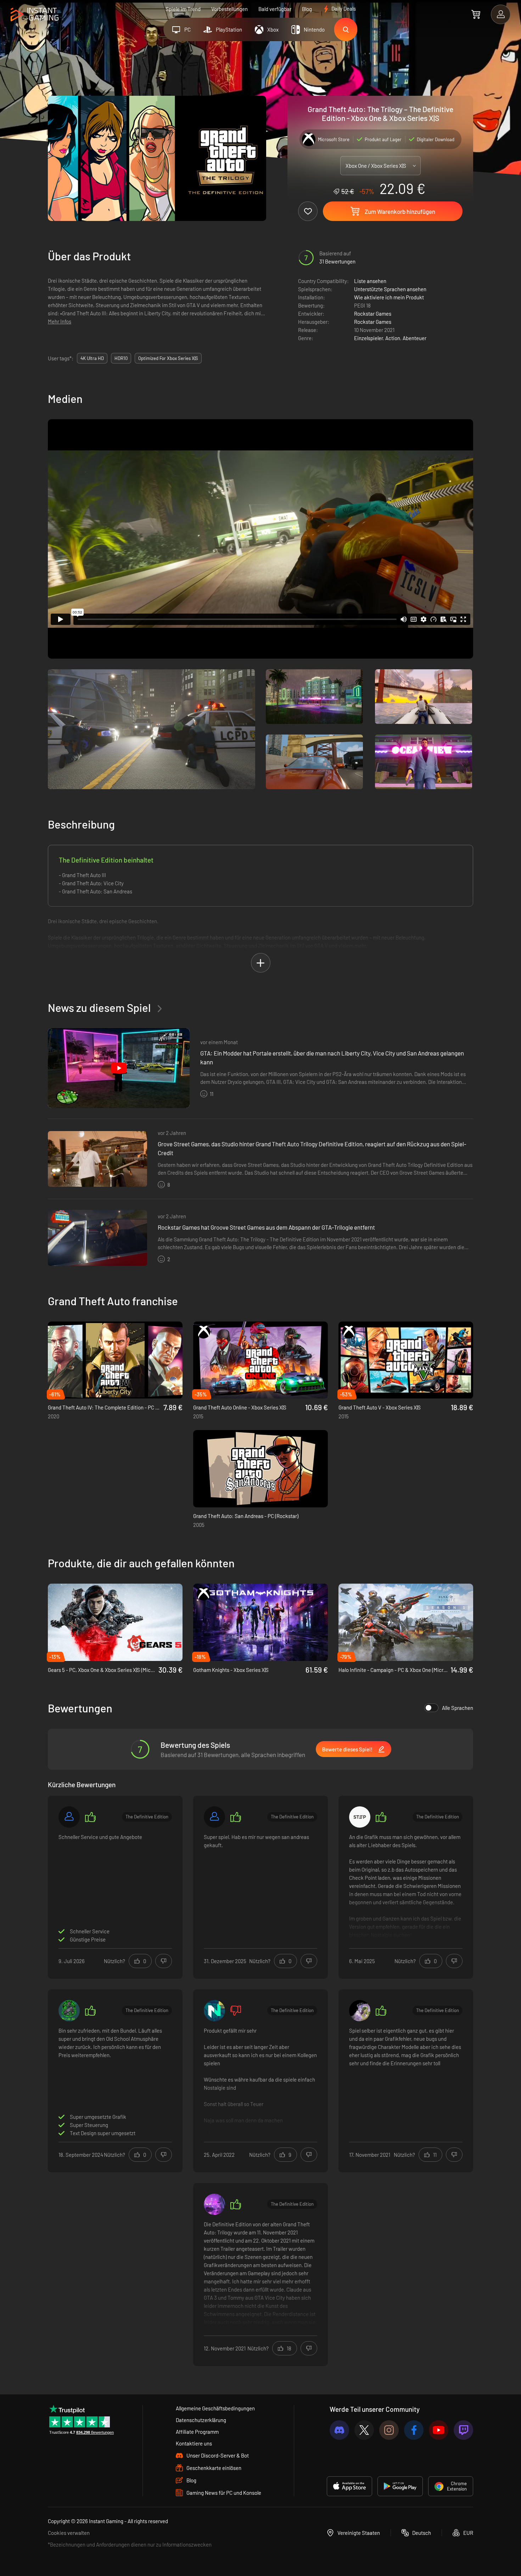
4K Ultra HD (92, 358)
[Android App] (400, 2486)
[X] (364, 2430)
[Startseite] (35, 15)
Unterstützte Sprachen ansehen (390, 289)
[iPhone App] (349, 2486)
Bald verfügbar (275, 9)
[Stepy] (360, 1817)
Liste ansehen (370, 281)
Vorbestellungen (229, 9)
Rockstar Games (373, 314)
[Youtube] (439, 2430)
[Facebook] (414, 2430)
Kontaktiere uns (194, 2443)
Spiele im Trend (183, 9)
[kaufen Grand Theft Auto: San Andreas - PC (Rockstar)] (260, 1469)
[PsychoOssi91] (69, 2011)
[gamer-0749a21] (214, 1817)
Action (393, 338)
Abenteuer (414, 338)
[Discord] (339, 2430)
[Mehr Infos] (406, 1886)
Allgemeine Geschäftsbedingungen (215, 2408)
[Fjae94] (360, 2011)
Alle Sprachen (458, 1708)
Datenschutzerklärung (201, 2420)
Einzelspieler (368, 338)
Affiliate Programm (197, 2432)
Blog (307, 9)
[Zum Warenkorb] (476, 14)
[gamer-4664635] (69, 1817)
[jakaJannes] (214, 2011)
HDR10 (121, 358)
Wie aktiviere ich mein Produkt (389, 297)
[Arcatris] (214, 2204)
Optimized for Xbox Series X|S (168, 358)
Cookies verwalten (69, 2533)
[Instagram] (389, 2430)
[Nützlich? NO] (164, 1961)
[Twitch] (463, 2430)
